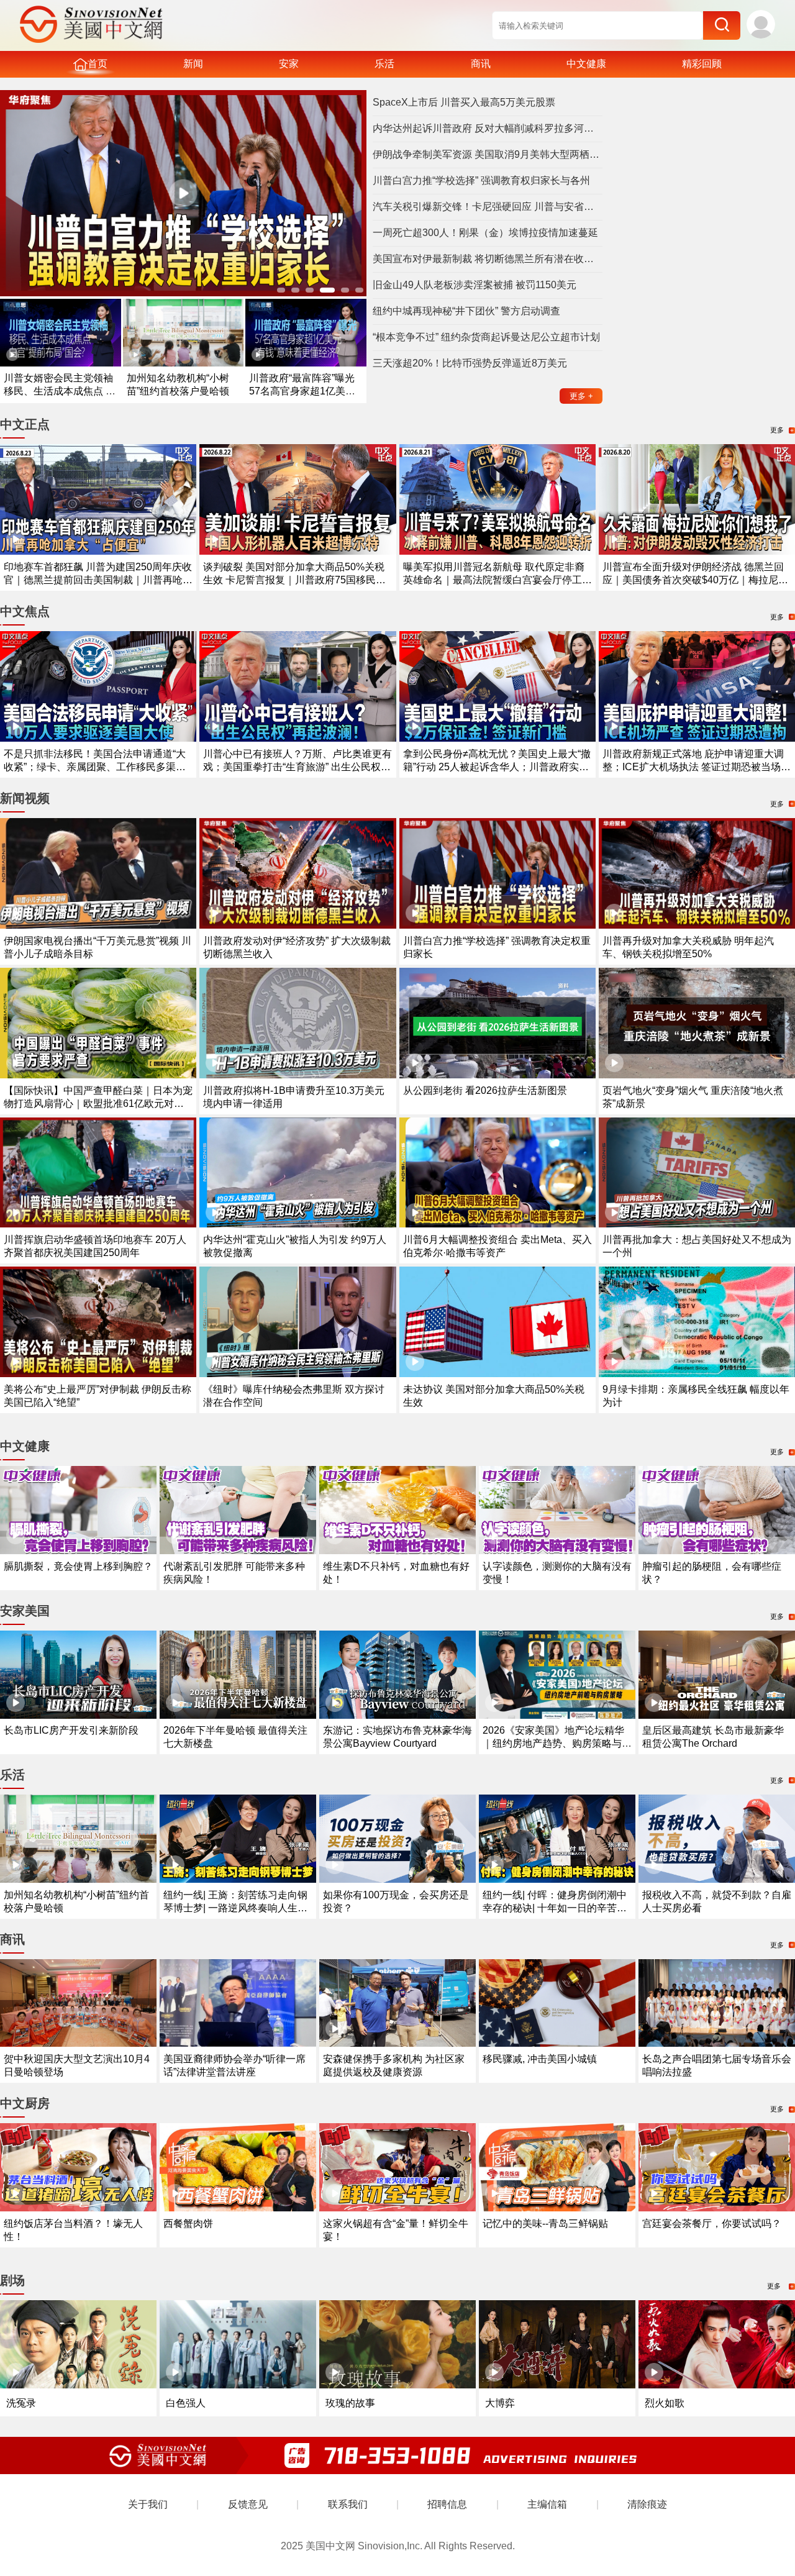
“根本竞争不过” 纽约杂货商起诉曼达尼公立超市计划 (486, 337)
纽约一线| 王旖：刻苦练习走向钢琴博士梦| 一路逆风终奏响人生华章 (235, 1908)
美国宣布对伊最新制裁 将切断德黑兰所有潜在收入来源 (488, 259)
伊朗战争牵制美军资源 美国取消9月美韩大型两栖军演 (488, 154)
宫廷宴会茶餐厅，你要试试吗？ (712, 2223)
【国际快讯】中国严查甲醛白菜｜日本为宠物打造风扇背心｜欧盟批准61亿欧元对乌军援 (98, 1104)
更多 (581, 396)
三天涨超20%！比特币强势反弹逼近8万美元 (470, 363)
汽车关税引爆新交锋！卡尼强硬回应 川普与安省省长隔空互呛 (488, 207)
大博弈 (500, 2403)
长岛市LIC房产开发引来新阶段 (71, 1730)
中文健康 (586, 64)
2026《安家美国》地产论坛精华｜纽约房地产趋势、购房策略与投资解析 (557, 1743)
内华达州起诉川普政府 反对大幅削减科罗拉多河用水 (488, 128)
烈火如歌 (665, 2403)
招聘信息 (447, 2504)
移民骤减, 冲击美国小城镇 (540, 2059)
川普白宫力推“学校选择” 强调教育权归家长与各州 (481, 180)
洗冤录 (21, 2403)
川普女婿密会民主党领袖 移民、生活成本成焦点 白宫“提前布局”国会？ (60, 391)
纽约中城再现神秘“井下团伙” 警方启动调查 (466, 311)
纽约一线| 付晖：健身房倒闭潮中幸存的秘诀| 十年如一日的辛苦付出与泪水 (555, 1908)
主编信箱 (547, 2504)
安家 (289, 64)
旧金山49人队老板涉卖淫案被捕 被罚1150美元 (475, 285)
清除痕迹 (647, 2504)
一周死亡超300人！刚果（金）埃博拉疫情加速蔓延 (485, 233)
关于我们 (148, 2504)
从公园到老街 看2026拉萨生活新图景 (485, 1090)
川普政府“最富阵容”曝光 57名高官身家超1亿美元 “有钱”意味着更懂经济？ (302, 391)
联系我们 (348, 2504)
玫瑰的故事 (350, 2403)
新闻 (193, 64)
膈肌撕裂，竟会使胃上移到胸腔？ (78, 1566)
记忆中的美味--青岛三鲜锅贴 (545, 2223)
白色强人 (186, 2403)
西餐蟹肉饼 (188, 2223)
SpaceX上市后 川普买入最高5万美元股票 (464, 102)
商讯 (481, 64)
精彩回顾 (702, 64)
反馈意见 (248, 2504)
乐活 (384, 64)
